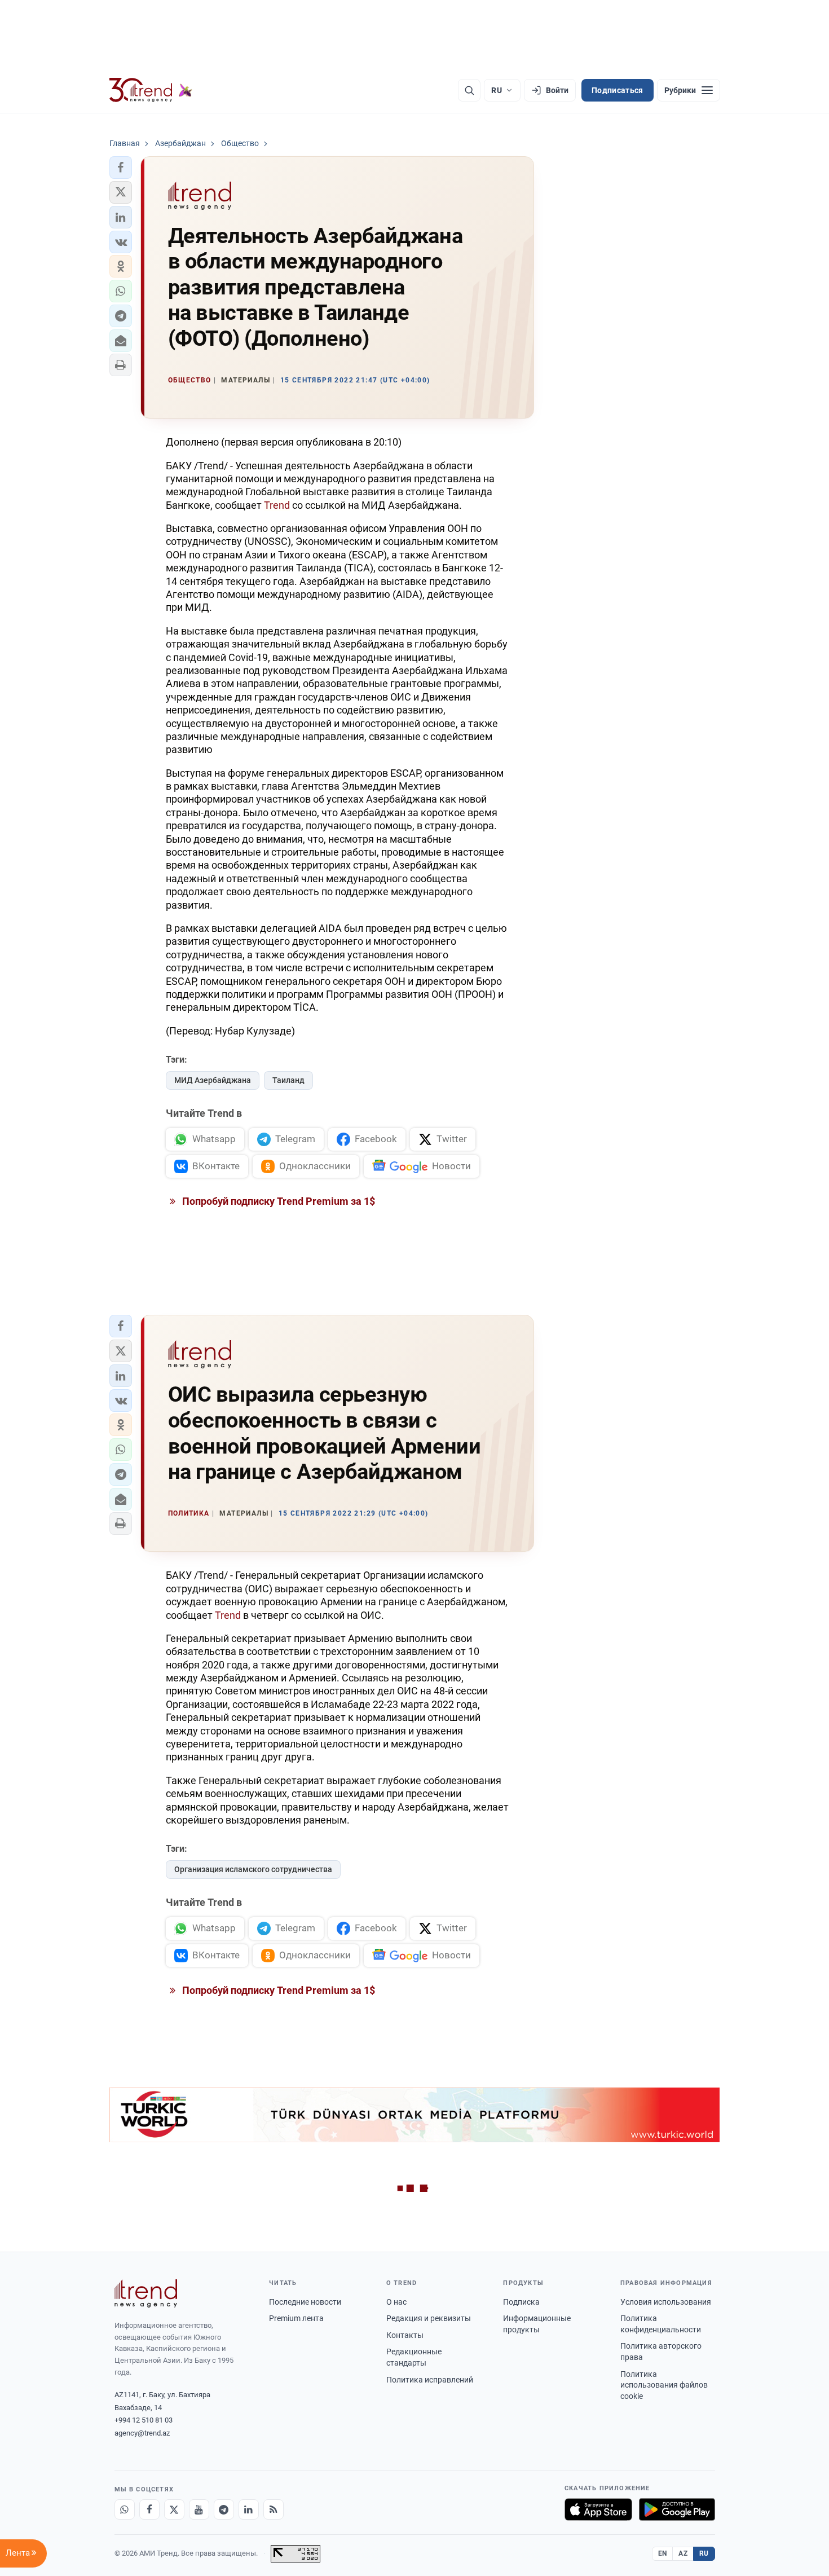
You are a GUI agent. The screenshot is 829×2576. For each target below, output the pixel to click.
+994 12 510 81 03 (144, 2420)
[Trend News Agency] (146, 2293)
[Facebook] (149, 2509)
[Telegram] (224, 2509)
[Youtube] (199, 2509)
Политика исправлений (430, 2380)
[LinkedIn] (249, 2509)
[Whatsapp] (125, 2509)
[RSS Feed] (274, 2509)
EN (663, 2553)
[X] (174, 2509)
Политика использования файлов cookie (664, 2385)
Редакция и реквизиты (429, 2318)
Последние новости (305, 2302)
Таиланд (288, 1080)
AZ (683, 2553)
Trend (277, 505)
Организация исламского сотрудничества (253, 1869)
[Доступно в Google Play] (677, 2509)
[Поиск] (469, 90)
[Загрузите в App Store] (598, 2509)
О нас (396, 2302)
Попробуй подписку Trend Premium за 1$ (277, 1201)
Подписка (521, 2302)
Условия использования (666, 2302)
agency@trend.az (142, 2433)
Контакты (405, 2335)
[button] (121, 168)
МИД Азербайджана (213, 1080)
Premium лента (296, 2318)
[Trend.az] (151, 90)
